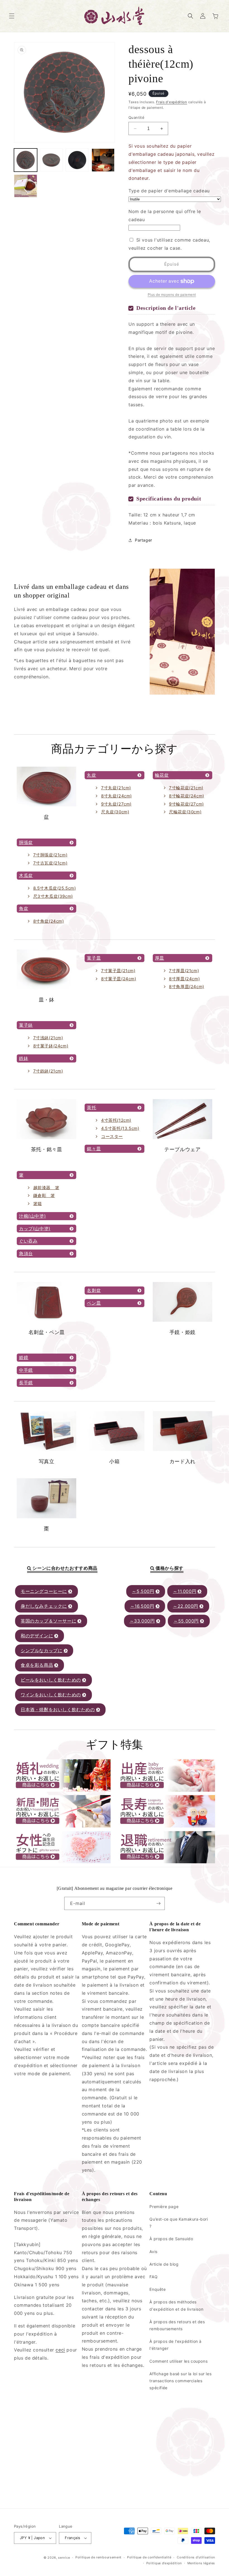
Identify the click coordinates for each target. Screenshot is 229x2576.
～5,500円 (143, 1591)
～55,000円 (186, 1621)
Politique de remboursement (98, 2557)
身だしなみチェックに (44, 1606)
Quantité (136, 117)
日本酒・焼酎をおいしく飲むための (58, 1710)
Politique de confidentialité (149, 2557)
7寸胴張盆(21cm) (50, 855)
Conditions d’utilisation (196, 2557)
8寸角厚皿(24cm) (187, 987)
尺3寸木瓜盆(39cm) (53, 896)
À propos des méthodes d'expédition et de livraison (176, 2305)
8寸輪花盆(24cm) (187, 796)
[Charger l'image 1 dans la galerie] (26, 160)
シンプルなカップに (41, 1651)
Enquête (158, 2289)
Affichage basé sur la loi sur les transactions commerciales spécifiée (180, 2381)
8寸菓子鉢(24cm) (51, 1046)
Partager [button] (144, 540)
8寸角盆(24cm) (49, 921)
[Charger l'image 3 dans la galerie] (77, 160)
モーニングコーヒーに (44, 1591)
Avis (153, 2252)
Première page (164, 2207)
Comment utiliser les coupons (178, 2361)
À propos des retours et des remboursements (177, 2325)
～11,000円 (185, 1591)
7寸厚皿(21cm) (184, 971)
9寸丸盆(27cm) (116, 804)
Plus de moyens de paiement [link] (172, 295)
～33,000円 (142, 1621)
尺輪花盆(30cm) (185, 812)
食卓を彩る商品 (37, 1665)
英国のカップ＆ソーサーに (48, 1621)
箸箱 (38, 1204)
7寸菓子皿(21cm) (118, 971)
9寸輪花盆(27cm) (186, 804)
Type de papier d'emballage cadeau (169, 191)
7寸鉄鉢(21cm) (48, 1071)
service (64, 2558)
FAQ (153, 2277)
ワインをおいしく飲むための (51, 1695)
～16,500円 (142, 1606)
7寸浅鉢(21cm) (48, 1038)
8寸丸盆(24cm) (116, 796)
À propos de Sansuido (171, 2239)
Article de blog (164, 2264)
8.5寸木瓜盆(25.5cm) (55, 888)
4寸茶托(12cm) (116, 1120)
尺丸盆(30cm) (115, 812)
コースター (112, 1136)
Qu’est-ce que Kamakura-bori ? (179, 2223)
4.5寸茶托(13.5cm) (120, 1128)
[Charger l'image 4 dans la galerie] (103, 160)
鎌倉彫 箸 (44, 1195)
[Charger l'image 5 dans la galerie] (26, 186)
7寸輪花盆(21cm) (186, 788)
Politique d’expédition (164, 2563)
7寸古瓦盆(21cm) (50, 863)
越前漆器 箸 (46, 1188)
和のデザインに (37, 1636)
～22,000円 (186, 1606)
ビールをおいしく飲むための (51, 1680)
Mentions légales (201, 2563)
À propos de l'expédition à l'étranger (176, 2345)
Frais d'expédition (172, 102)
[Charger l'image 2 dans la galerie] (52, 160)
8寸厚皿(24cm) (184, 979)
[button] (12, 16)
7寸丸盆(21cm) (116, 788)
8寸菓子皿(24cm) (119, 979)
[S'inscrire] (158, 1903)
